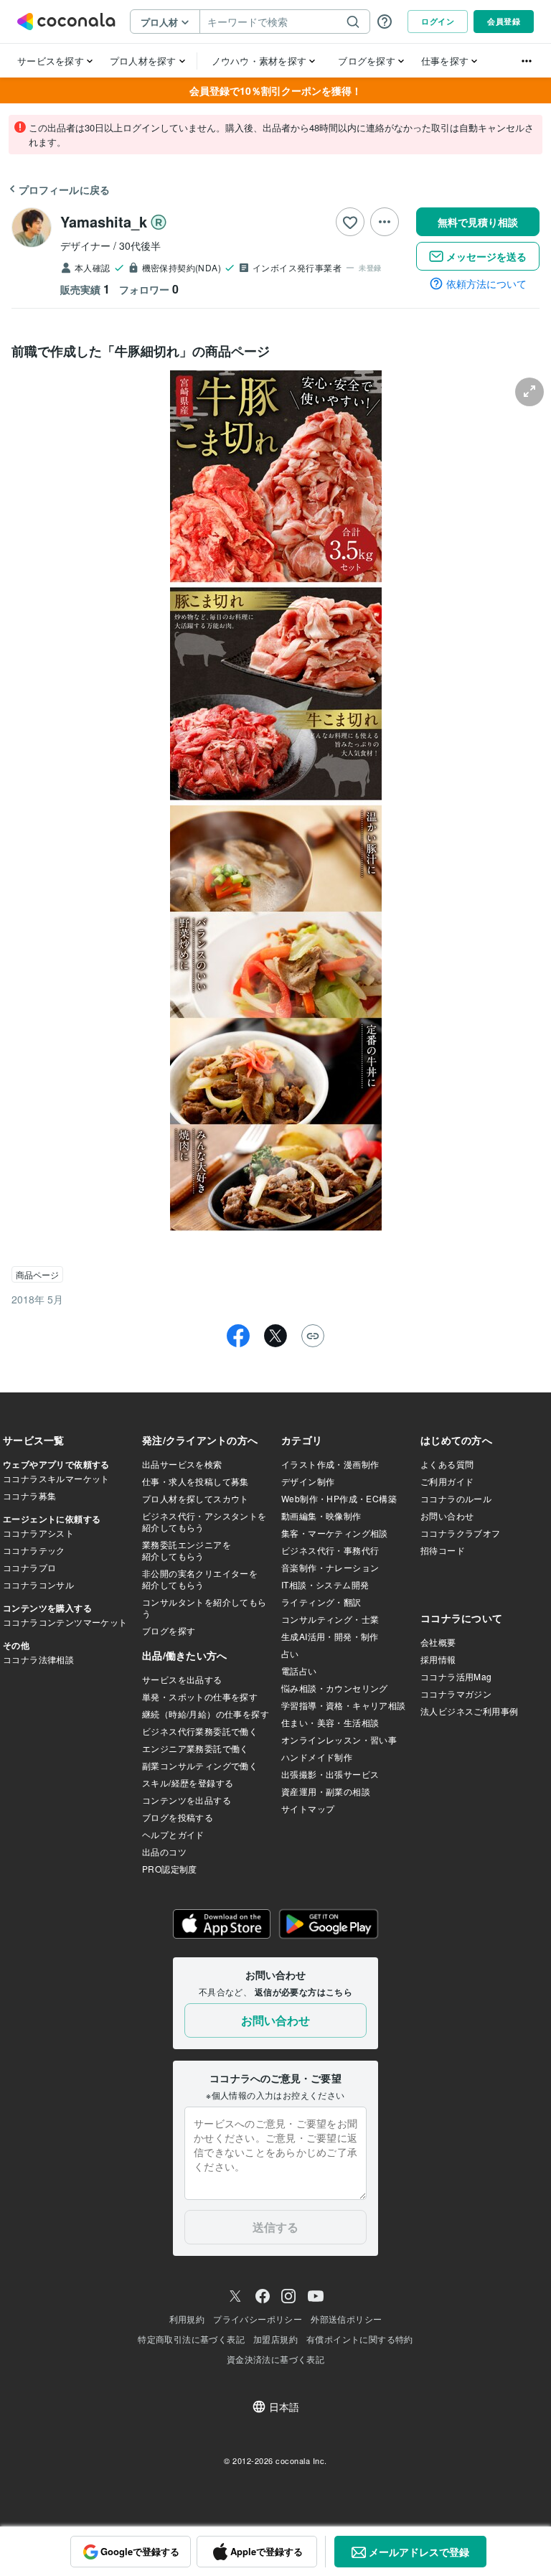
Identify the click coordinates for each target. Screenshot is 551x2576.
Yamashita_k (104, 221)
